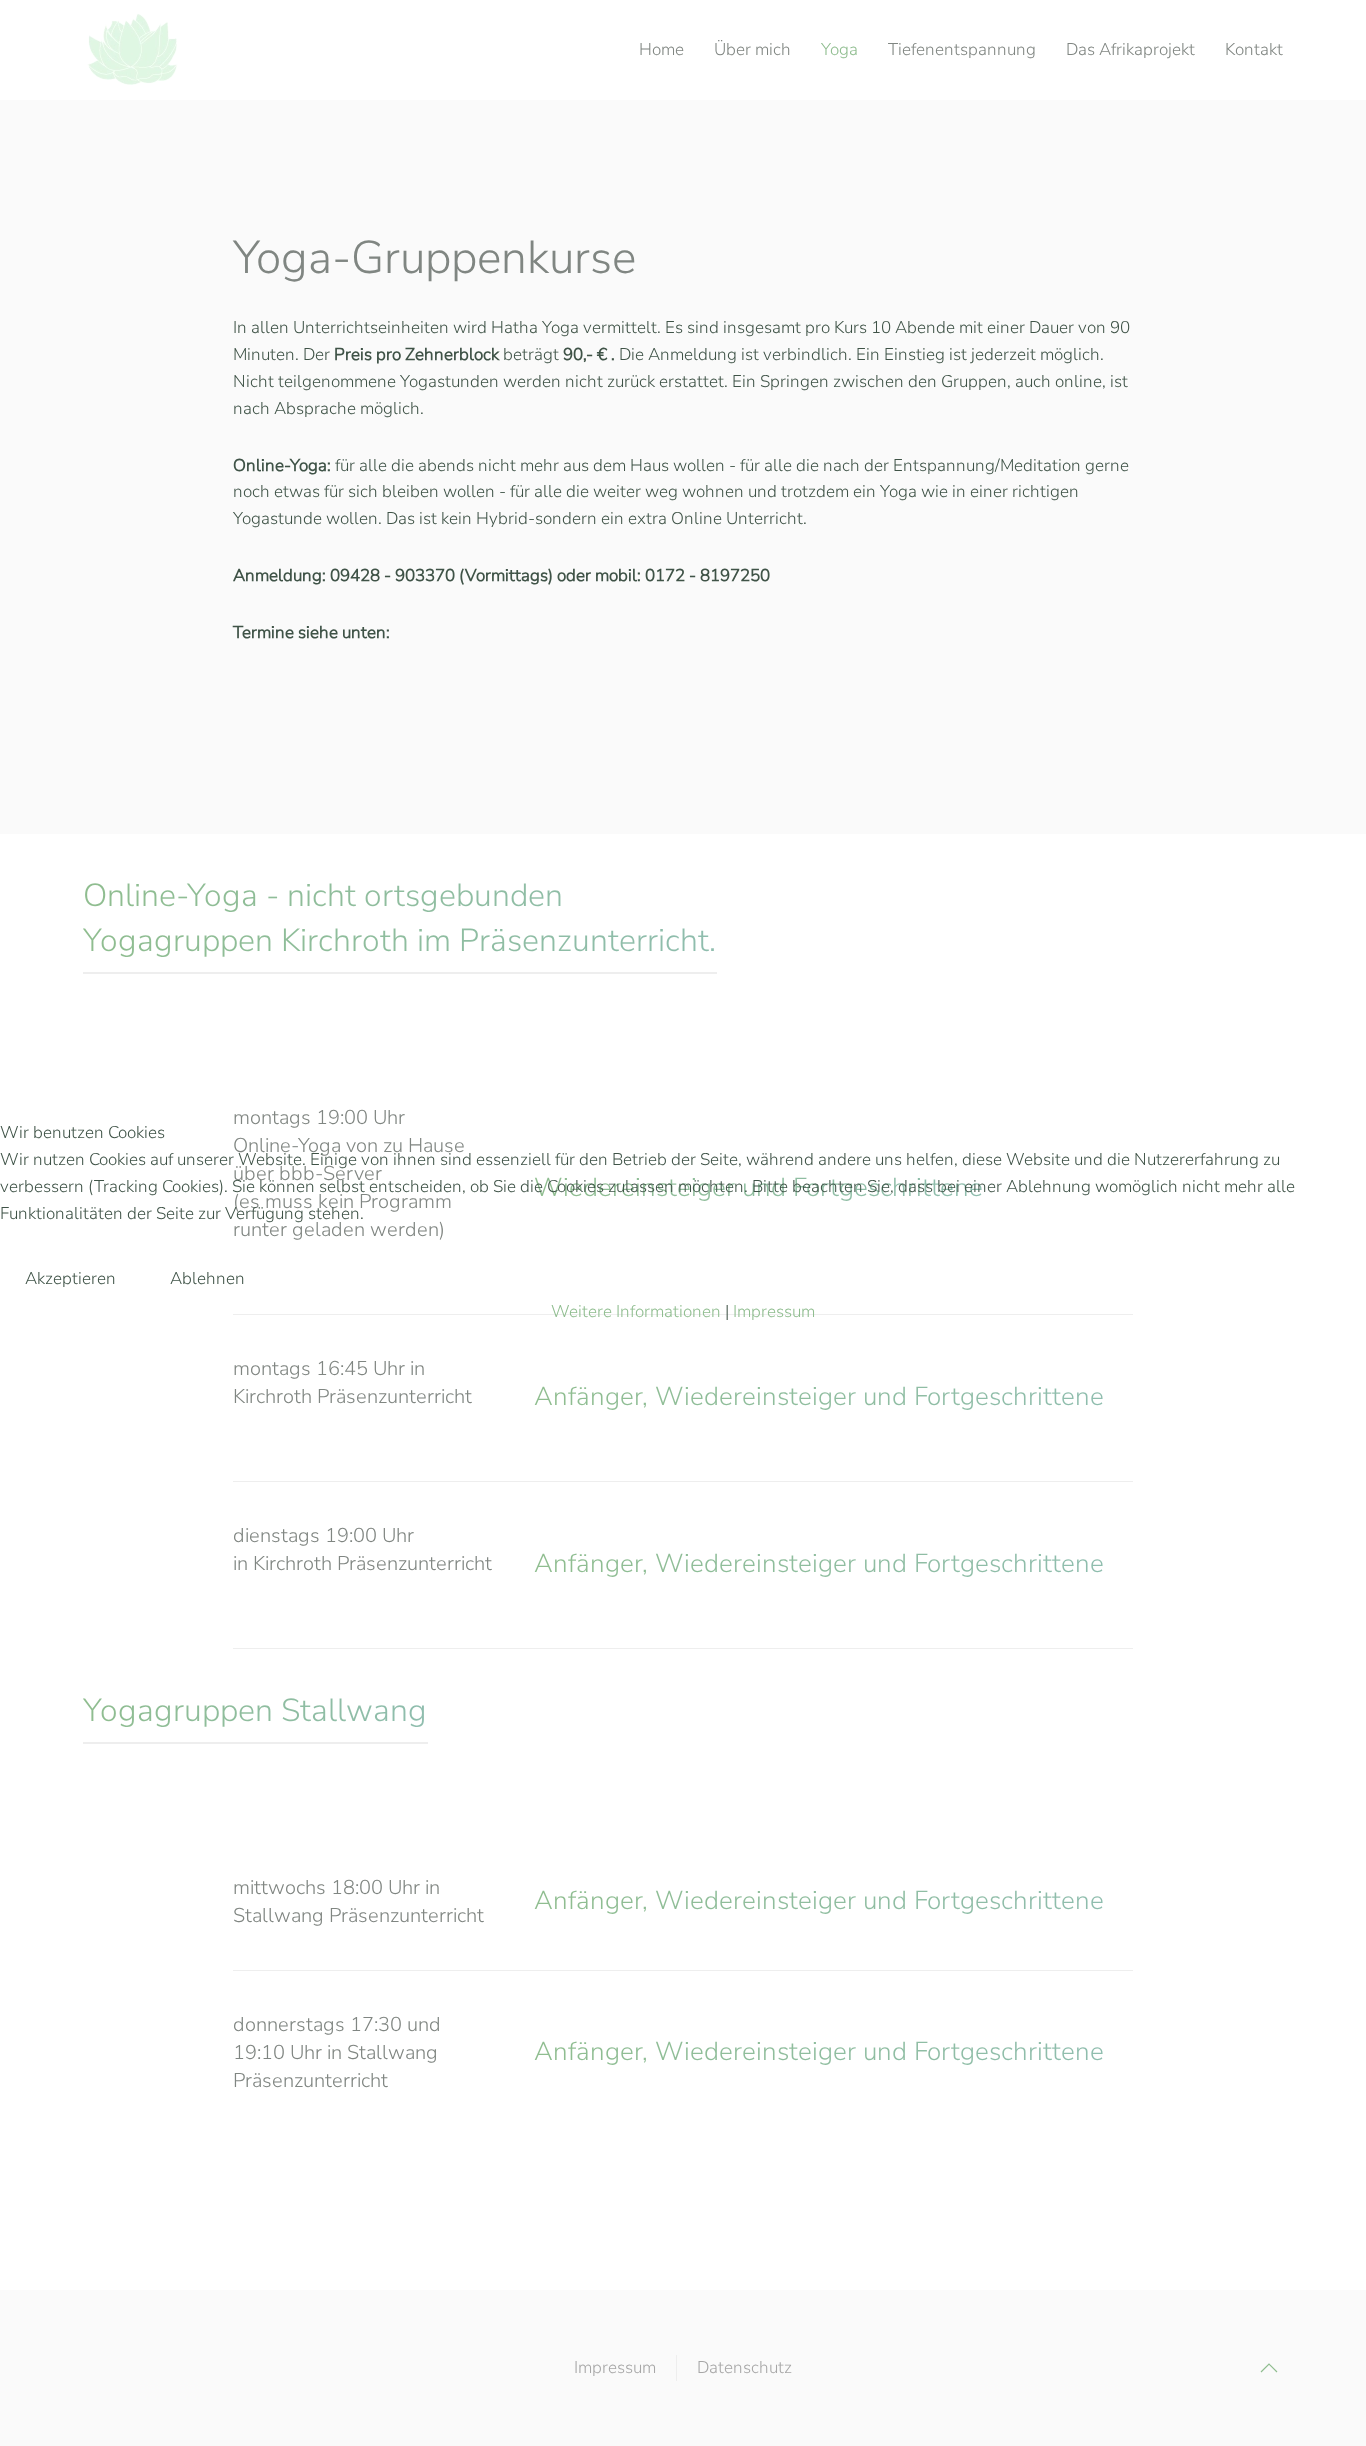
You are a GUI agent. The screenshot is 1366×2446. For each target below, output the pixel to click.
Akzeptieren (70, 1278)
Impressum (774, 1311)
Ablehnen (207, 1278)
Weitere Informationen (636, 1311)
